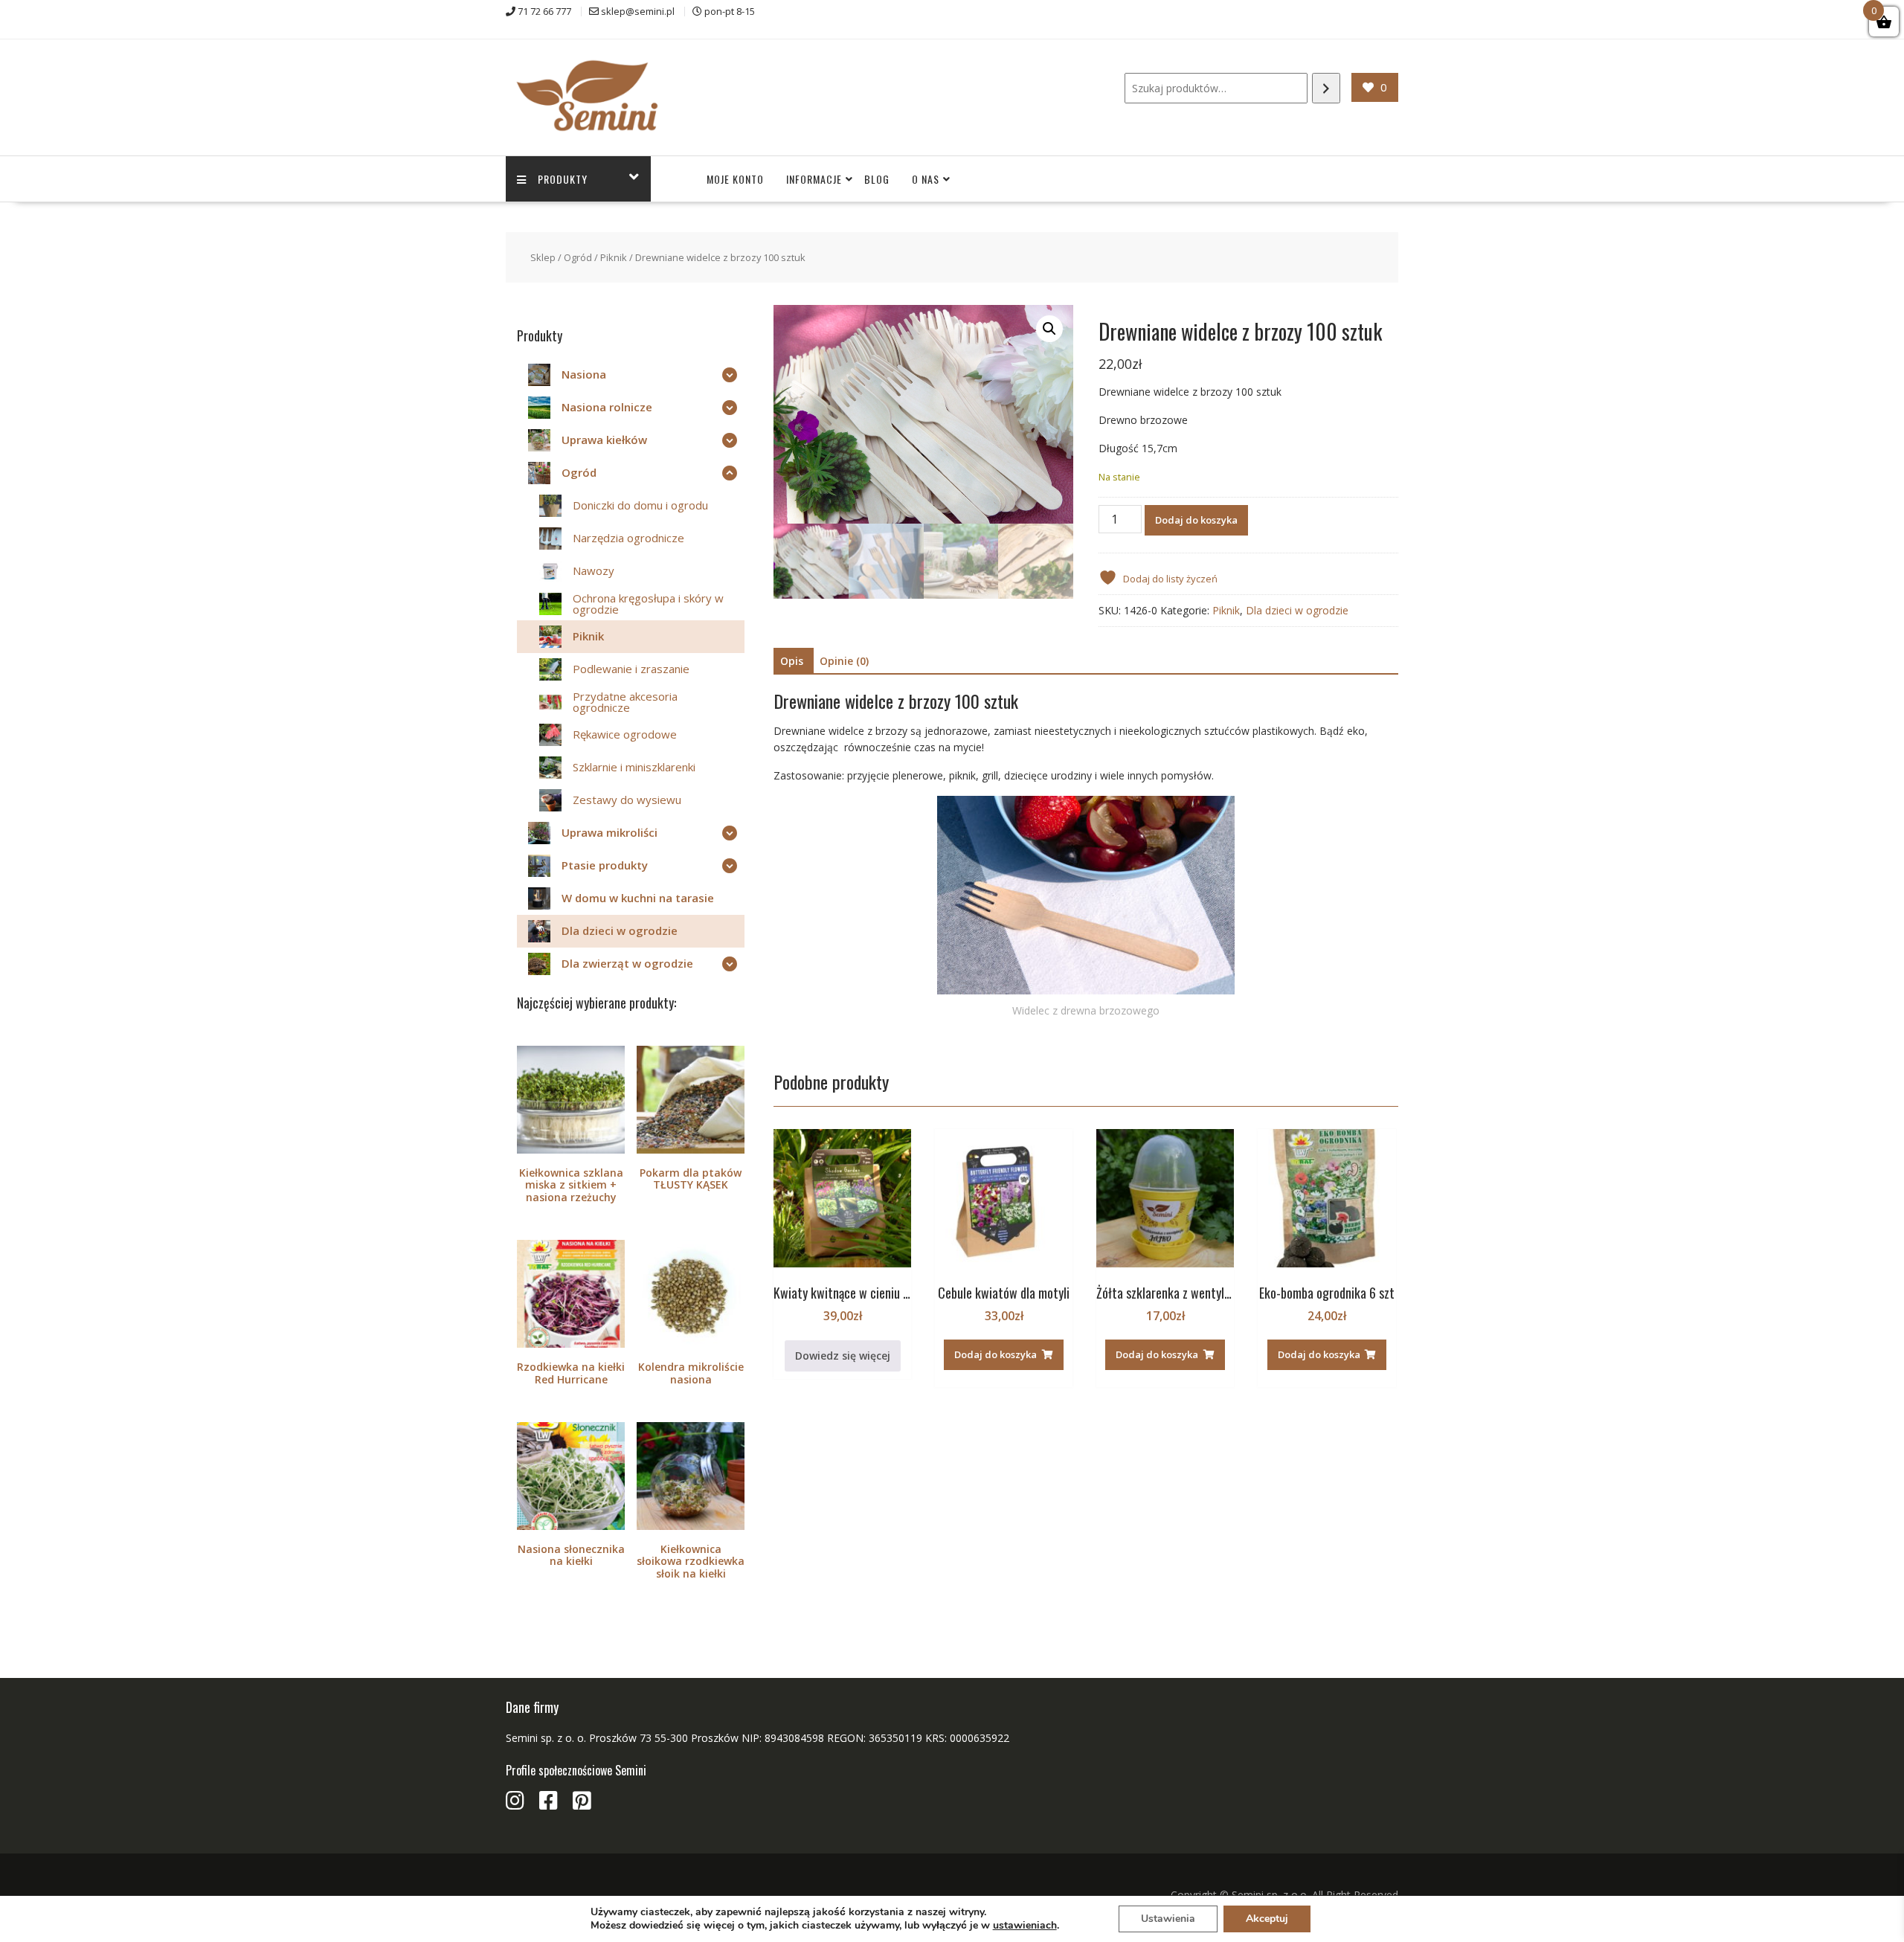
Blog (877, 179)
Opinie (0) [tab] (844, 661)
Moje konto (735, 179)
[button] (1049, 329)
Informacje (814, 179)
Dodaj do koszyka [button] (996, 1354)
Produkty (563, 179)
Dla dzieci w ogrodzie (1297, 610)
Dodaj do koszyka (1196, 520)
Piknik (614, 257)
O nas (926, 179)
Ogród (578, 257)
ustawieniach (1025, 1926)
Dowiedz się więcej (843, 1356)
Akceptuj (1267, 1919)
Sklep (543, 257)
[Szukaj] (1326, 88)
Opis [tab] (792, 661)
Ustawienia (1168, 1919)
